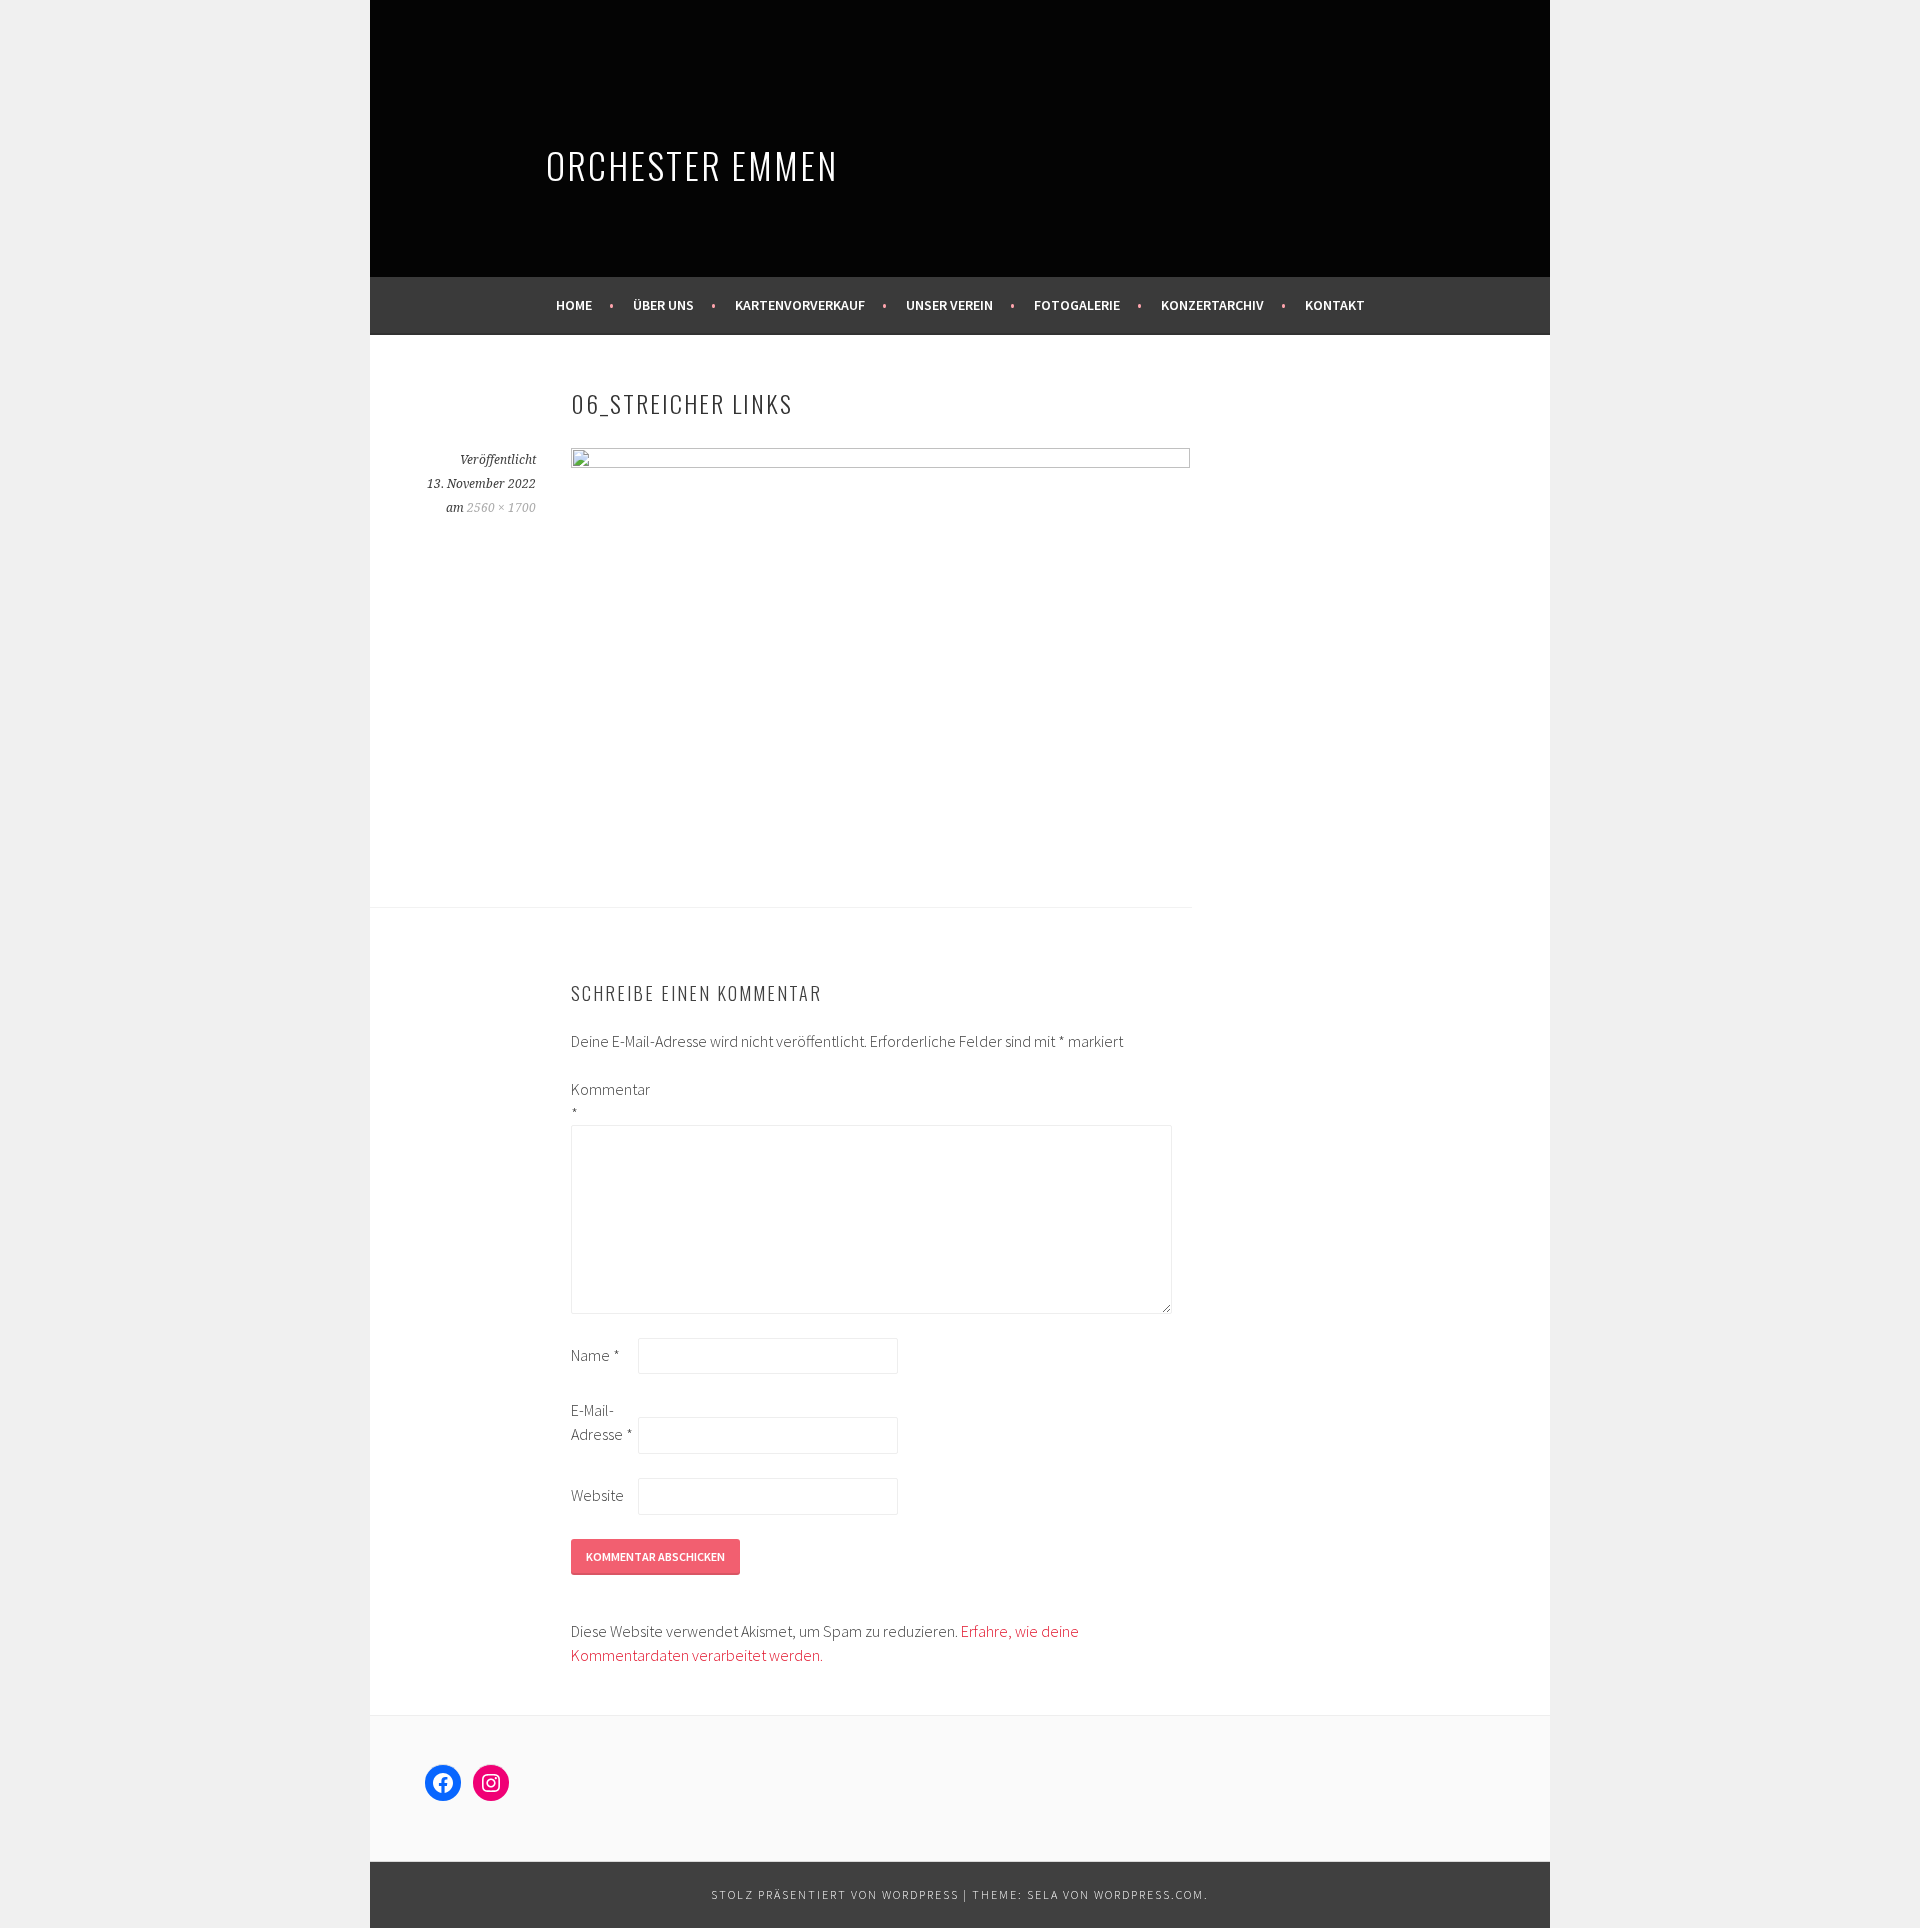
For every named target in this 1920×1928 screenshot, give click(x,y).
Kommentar (603, 1101)
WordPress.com (1149, 1894)
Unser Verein (949, 305)
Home (574, 305)
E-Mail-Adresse (602, 1422)
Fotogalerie (1077, 305)
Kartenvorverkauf (800, 305)
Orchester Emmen (692, 164)
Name (595, 1355)
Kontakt (1335, 305)
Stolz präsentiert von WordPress (835, 1894)
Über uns (663, 305)
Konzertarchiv (1212, 305)
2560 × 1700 (501, 508)
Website (597, 1495)
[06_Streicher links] (880, 462)
